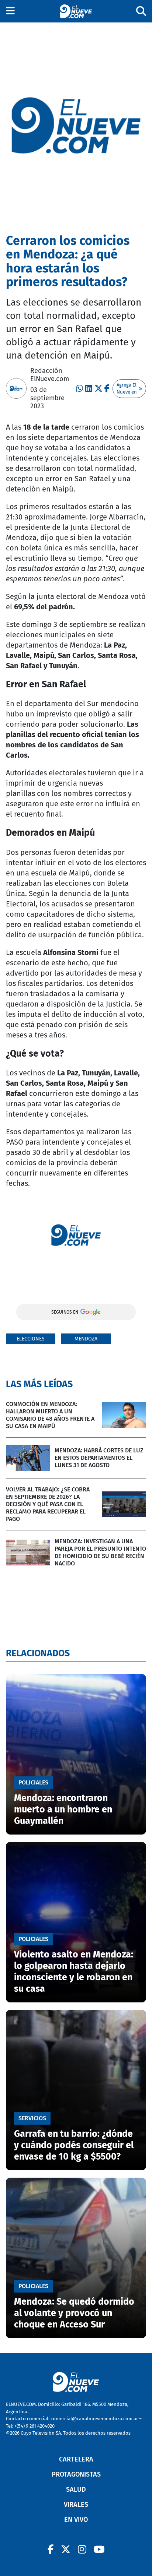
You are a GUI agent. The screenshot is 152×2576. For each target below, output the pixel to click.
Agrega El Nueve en (127, 389)
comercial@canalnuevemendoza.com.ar (94, 2419)
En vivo (76, 2520)
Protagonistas (76, 2474)
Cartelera (76, 2459)
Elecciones (31, 1339)
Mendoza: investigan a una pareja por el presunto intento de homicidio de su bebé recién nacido (100, 1552)
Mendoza (86, 1339)
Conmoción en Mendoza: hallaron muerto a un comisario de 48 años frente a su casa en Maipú (50, 1415)
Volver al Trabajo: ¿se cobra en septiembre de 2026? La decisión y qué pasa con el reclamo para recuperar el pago (48, 1504)
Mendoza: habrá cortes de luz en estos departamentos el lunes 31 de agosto (99, 1458)
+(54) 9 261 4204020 (34, 2426)
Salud (76, 2489)
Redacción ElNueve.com (50, 375)
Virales (76, 2505)
